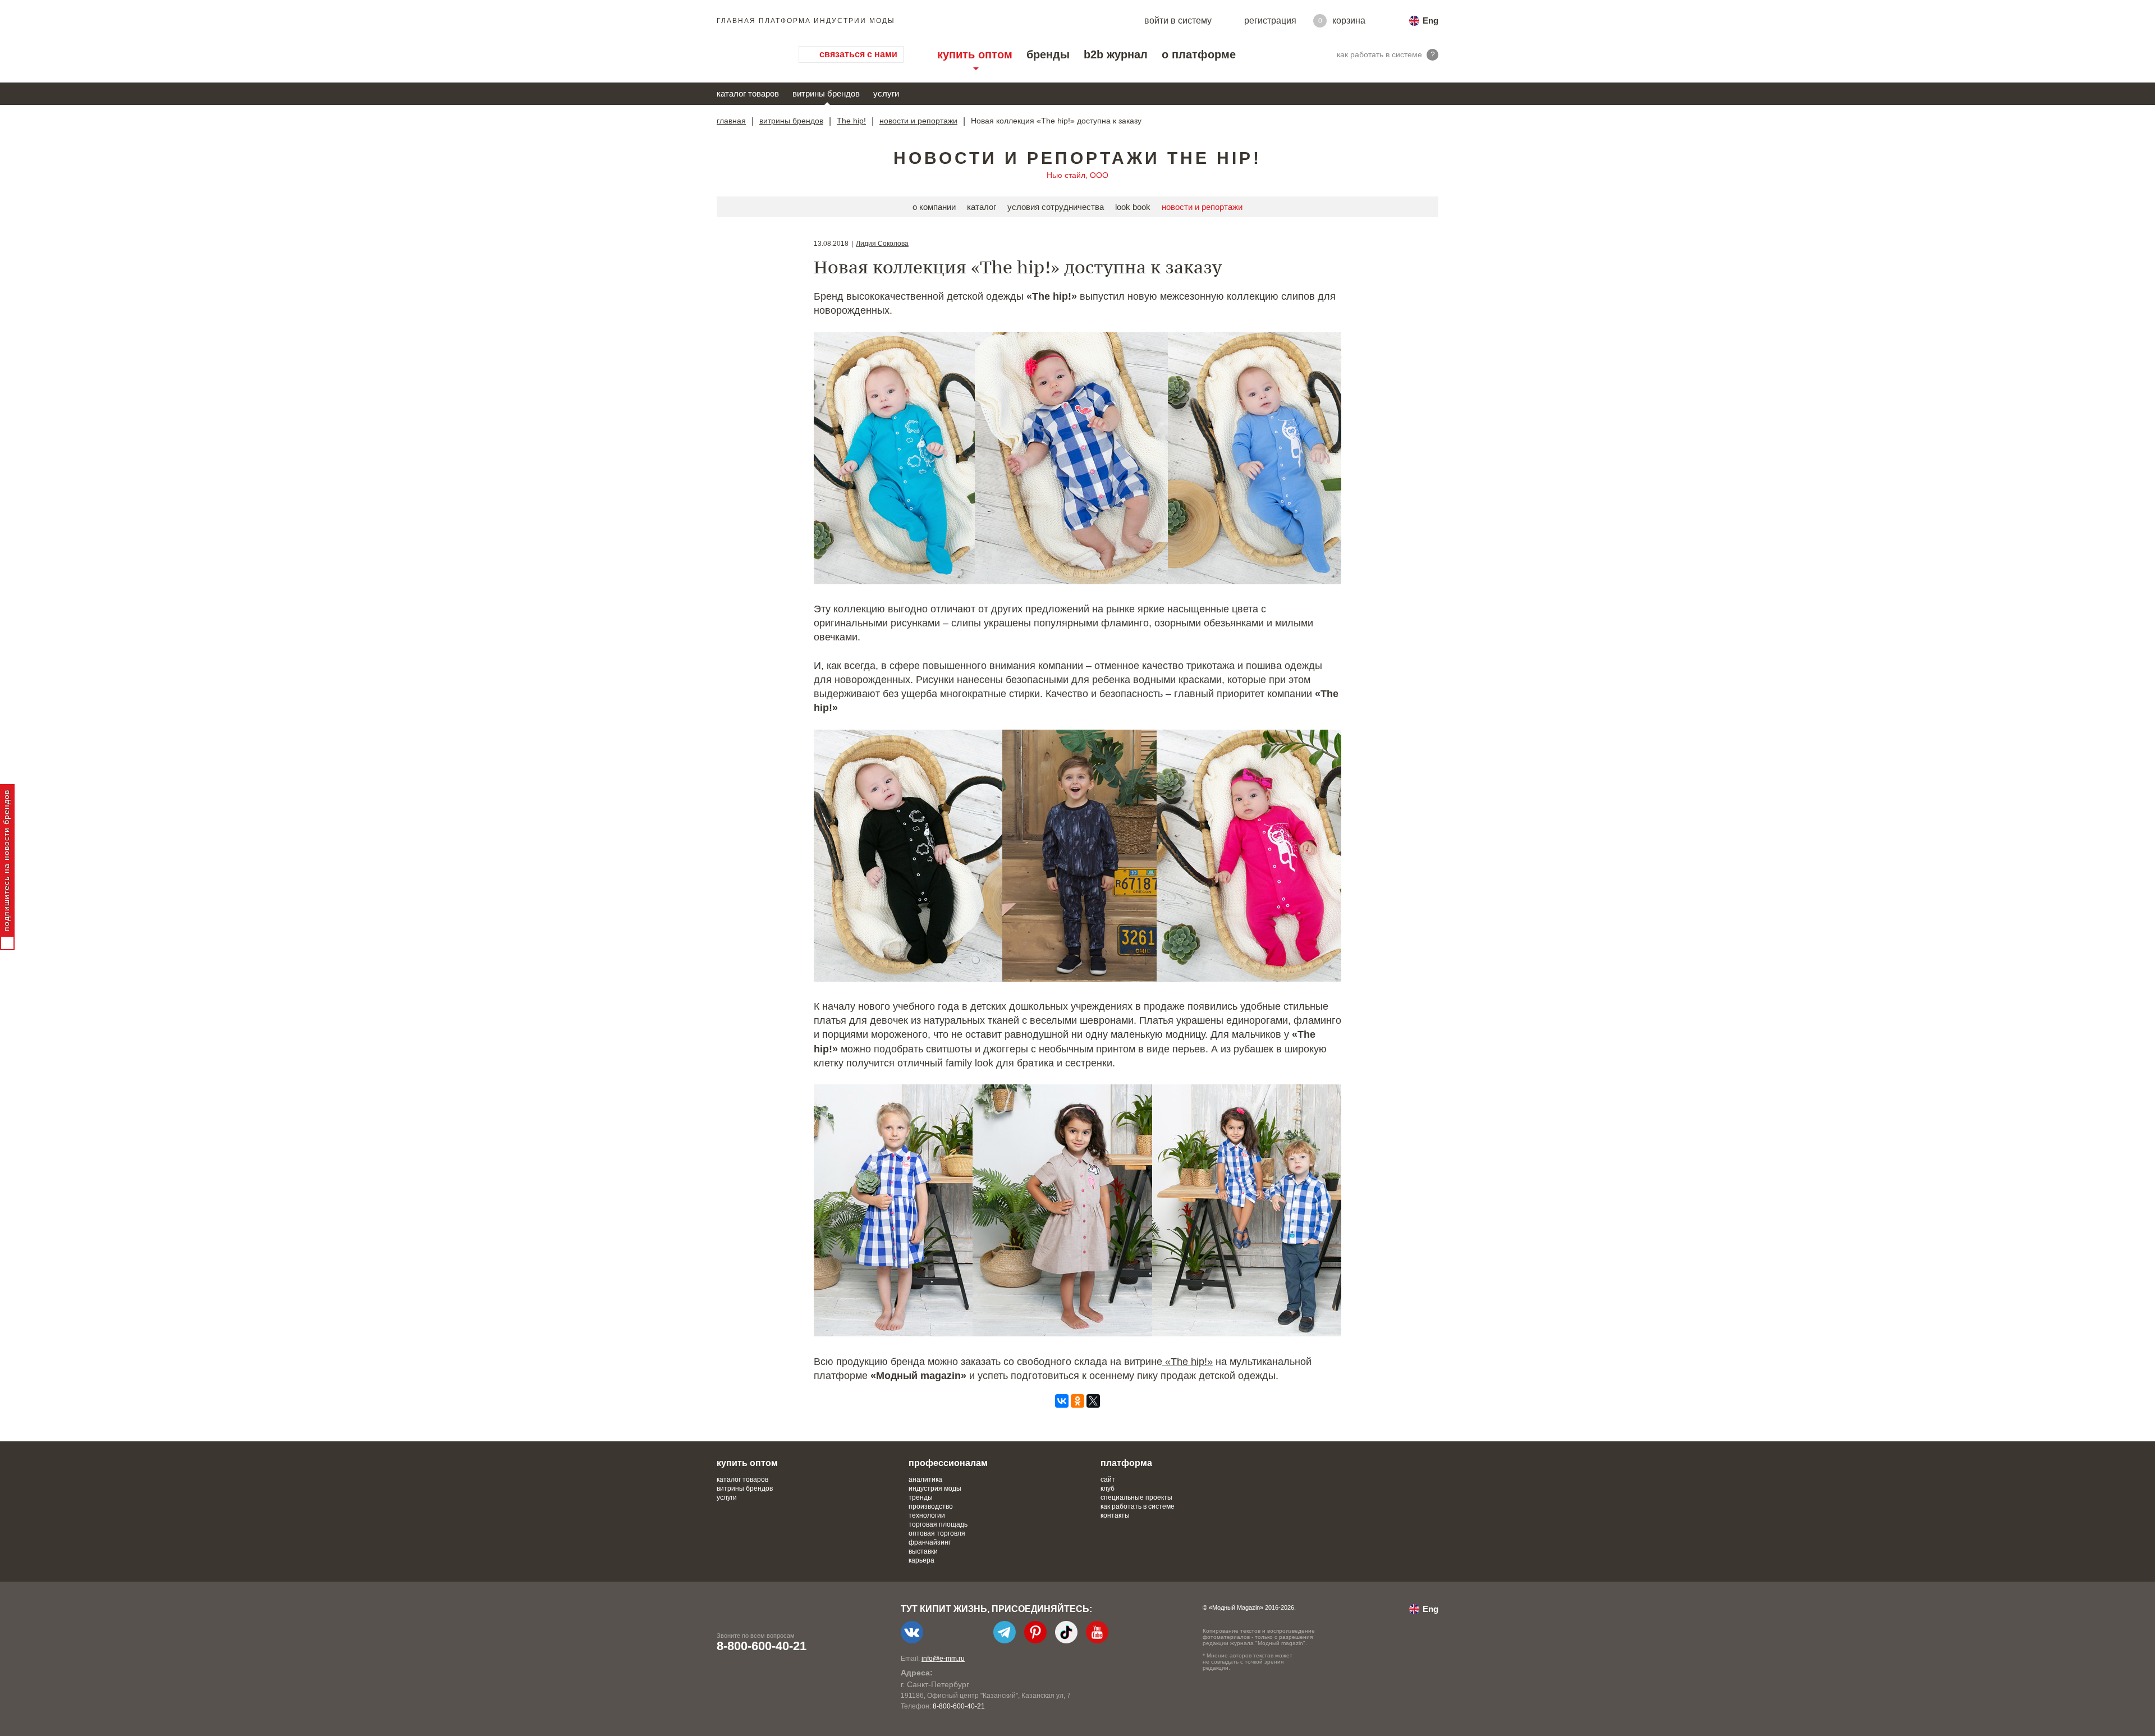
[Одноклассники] (1077, 1401)
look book (1133, 207)
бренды (1048, 54)
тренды (921, 1497)
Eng (1430, 20)
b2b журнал (1116, 54)
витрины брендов (826, 93)
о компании (934, 207)
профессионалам (948, 1463)
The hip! (851, 121)
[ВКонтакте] (1062, 1401)
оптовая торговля (937, 1533)
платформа (1126, 1463)
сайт (1108, 1480)
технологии (927, 1515)
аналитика (925, 1480)
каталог (982, 207)
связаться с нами (858, 54)
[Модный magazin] (746, 54)
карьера (921, 1560)
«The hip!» (1187, 1362)
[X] (1093, 1401)
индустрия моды (935, 1488)
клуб (1108, 1488)
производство (931, 1506)
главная (731, 121)
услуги (886, 93)
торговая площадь (938, 1524)
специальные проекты (1136, 1497)
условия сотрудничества (1056, 207)
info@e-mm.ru (943, 1659)
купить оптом (975, 54)
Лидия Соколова (882, 244)
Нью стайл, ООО (1077, 175)
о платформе (1199, 54)
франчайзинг (930, 1542)
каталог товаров (748, 93)
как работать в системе (1138, 1506)
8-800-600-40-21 (762, 1646)
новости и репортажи (918, 121)
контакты (1115, 1515)
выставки (923, 1551)
